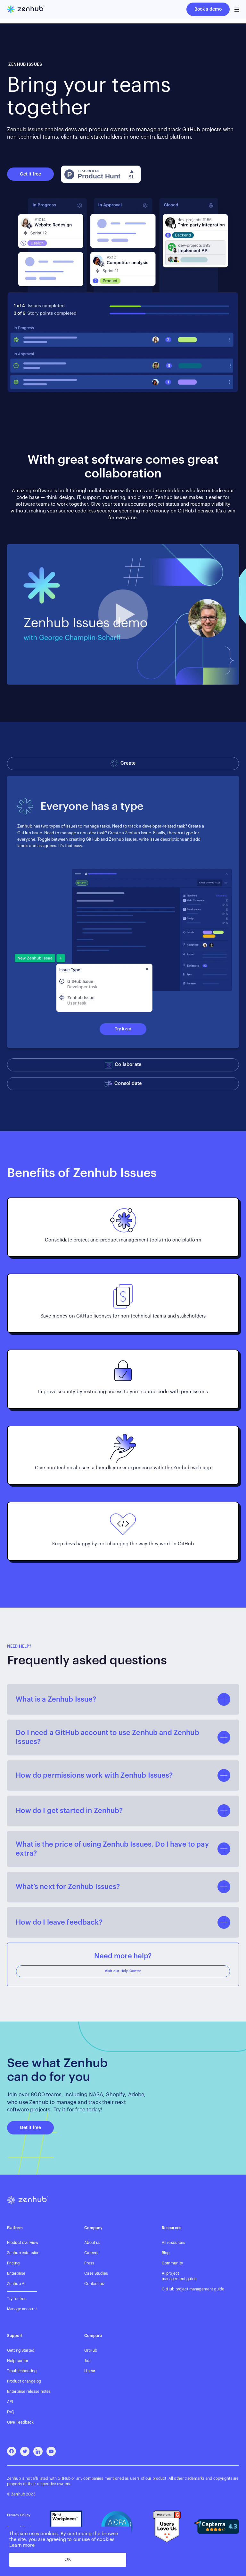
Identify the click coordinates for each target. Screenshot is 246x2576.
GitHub (91, 2350)
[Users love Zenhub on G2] (167, 2526)
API (10, 2402)
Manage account (22, 2309)
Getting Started (21, 2350)
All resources (174, 2243)
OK (68, 2560)
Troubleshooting (22, 2371)
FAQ (11, 2412)
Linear (90, 2371)
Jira (87, 2361)
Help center (18, 2361)
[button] (237, 9)
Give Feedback (20, 2422)
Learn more (22, 2545)
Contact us (94, 2284)
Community (172, 2263)
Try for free (17, 2299)
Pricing (13, 2263)
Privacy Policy (19, 2515)
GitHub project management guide (193, 2289)
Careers (91, 2253)
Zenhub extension (23, 2253)
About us (92, 2243)
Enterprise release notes (29, 2391)
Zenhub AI (16, 2284)
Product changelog (24, 2381)
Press (89, 2263)
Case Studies (96, 2273)
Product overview (23, 2243)
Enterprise (16, 2273)
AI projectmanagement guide (179, 2276)
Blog (166, 2253)
